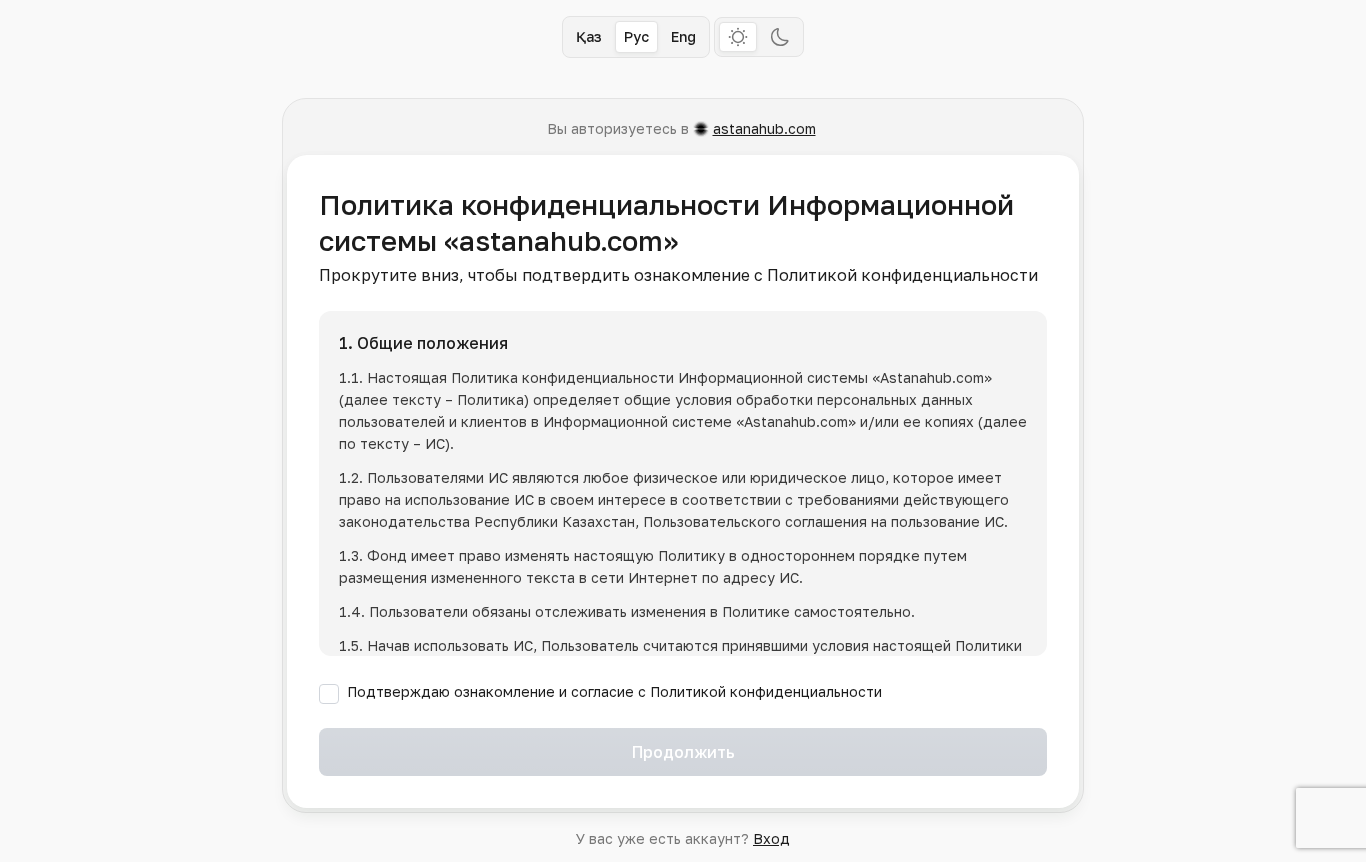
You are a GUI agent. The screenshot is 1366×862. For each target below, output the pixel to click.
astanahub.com (764, 128)
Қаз (589, 36)
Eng (683, 36)
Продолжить (683, 752)
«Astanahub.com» (932, 377)
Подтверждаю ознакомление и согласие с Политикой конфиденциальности (614, 691)
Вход (771, 838)
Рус (636, 36)
